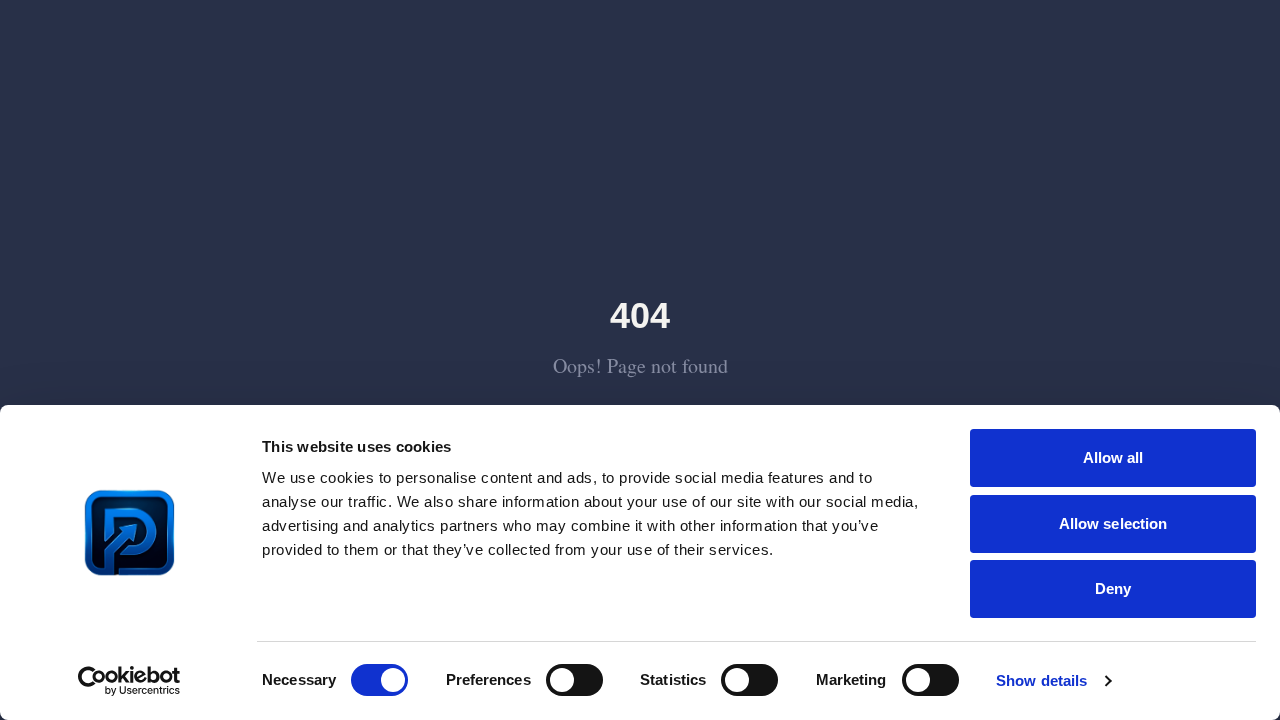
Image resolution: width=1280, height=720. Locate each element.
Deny (1113, 588)
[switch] (574, 680)
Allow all (1113, 457)
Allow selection (1113, 523)
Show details (1041, 680)
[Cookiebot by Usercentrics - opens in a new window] (129, 681)
